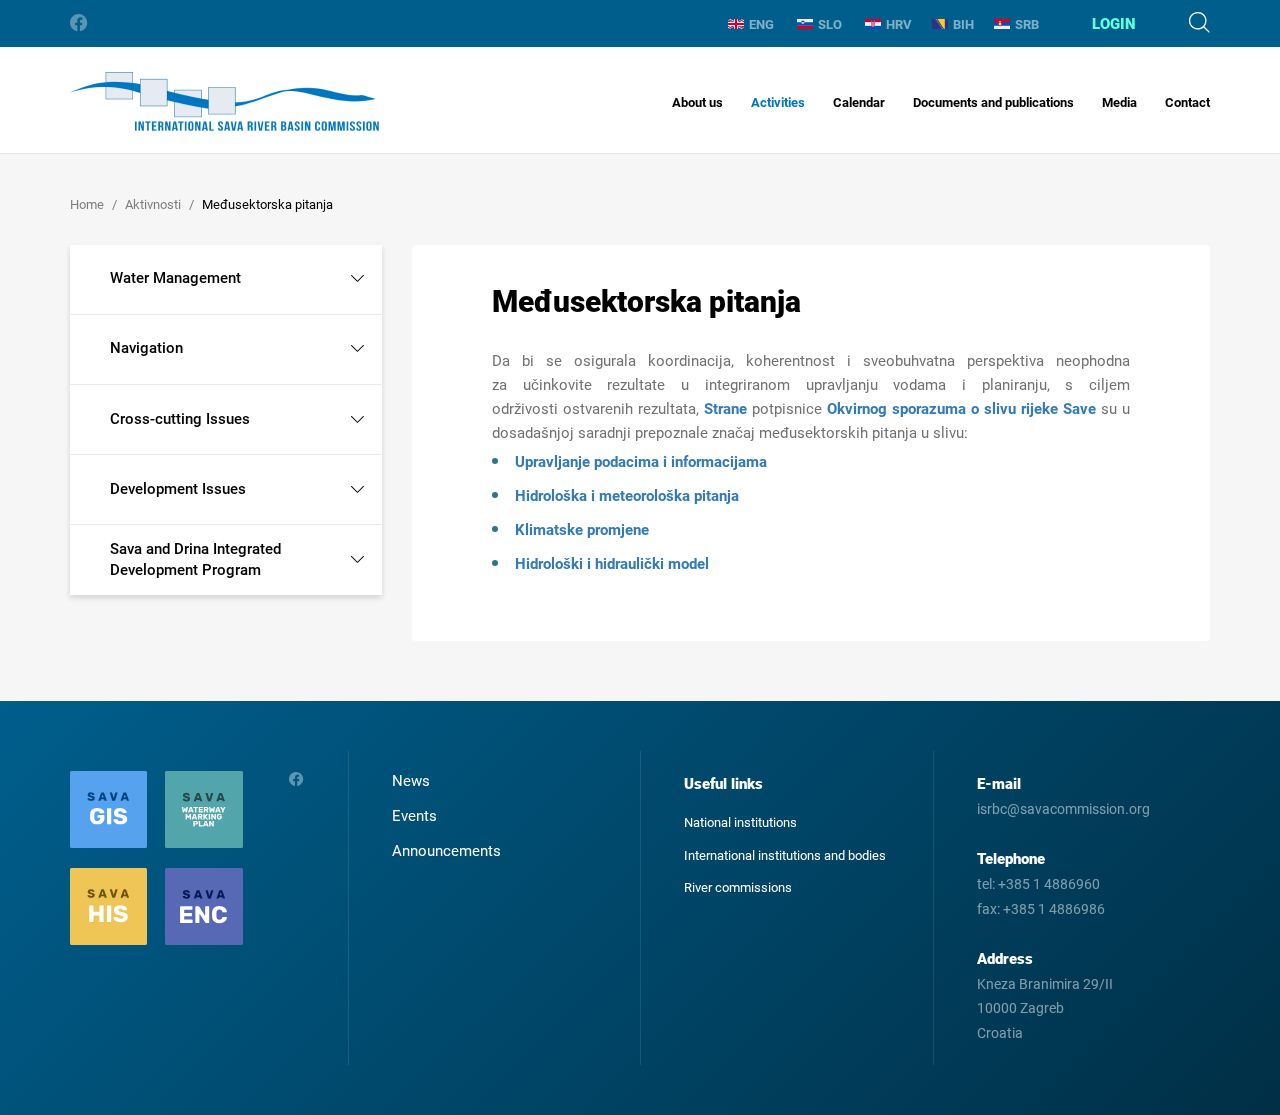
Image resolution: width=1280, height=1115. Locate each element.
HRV (899, 24)
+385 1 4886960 (1049, 884)
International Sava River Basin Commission (224, 101)
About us (697, 102)
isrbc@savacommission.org (1063, 809)
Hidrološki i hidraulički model (612, 564)
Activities (778, 102)
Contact (1187, 102)
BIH (963, 24)
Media (1119, 102)
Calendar (859, 102)
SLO (830, 24)
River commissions (738, 887)
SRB (1027, 24)
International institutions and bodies (785, 855)
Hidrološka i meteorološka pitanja (627, 496)
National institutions (740, 822)
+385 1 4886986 (1054, 909)
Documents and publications (993, 102)
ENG (761, 24)
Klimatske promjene (582, 530)
